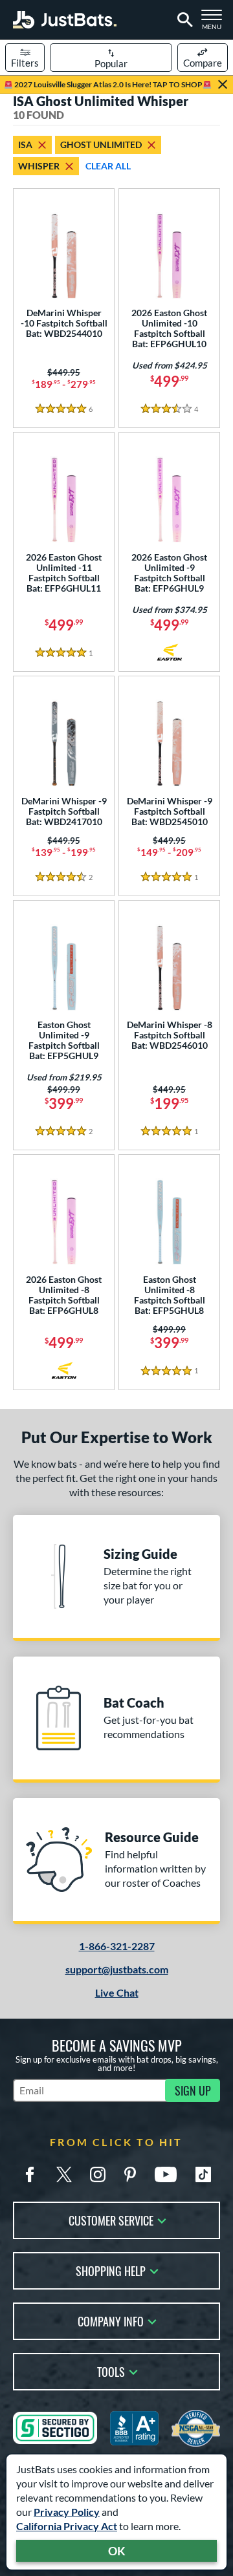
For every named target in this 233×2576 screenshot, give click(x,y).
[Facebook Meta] (30, 2174)
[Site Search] (183, 20)
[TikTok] (203, 2174)
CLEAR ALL (108, 166)
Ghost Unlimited (101, 145)
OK (117, 2551)
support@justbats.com (117, 1969)
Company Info (111, 2320)
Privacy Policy (67, 2512)
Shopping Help (111, 2270)
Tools (111, 2371)
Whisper (39, 166)
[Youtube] (166, 2174)
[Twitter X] (64, 2174)
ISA (25, 145)
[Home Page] (65, 20)
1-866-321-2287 (117, 1946)
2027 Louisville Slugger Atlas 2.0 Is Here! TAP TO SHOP (108, 84)
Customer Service (111, 2219)
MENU (215, 23)
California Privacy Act (67, 2526)
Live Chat (117, 1992)
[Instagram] (98, 2174)
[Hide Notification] (223, 85)
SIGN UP (193, 2090)
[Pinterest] (130, 2174)
